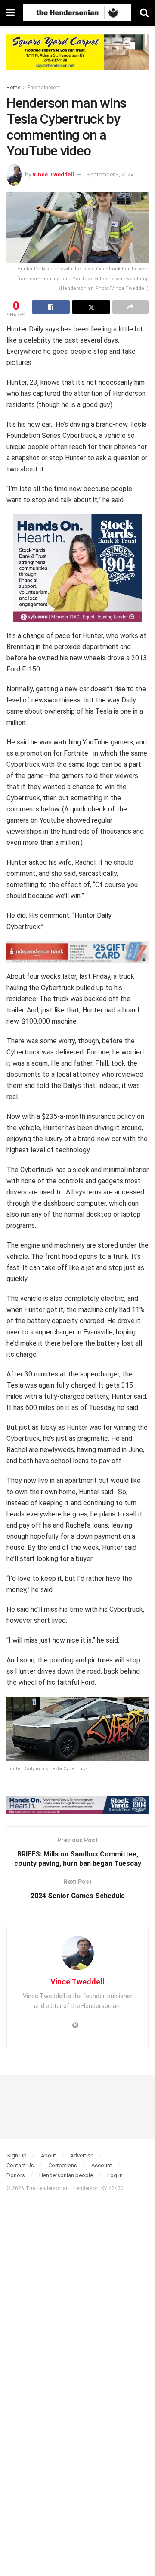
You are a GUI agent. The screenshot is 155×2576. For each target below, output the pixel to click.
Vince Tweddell (53, 175)
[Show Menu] (11, 13)
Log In (115, 2175)
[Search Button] (144, 13)
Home (13, 88)
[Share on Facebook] (51, 307)
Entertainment (44, 88)
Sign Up (17, 2155)
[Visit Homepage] (77, 13)
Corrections (63, 2165)
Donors (16, 2175)
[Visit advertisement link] (77, 59)
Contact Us (20, 2165)
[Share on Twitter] (91, 307)
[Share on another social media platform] (130, 307)
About (48, 2155)
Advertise (82, 2155)
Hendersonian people (66, 2175)
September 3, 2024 (110, 175)
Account (102, 2165)
